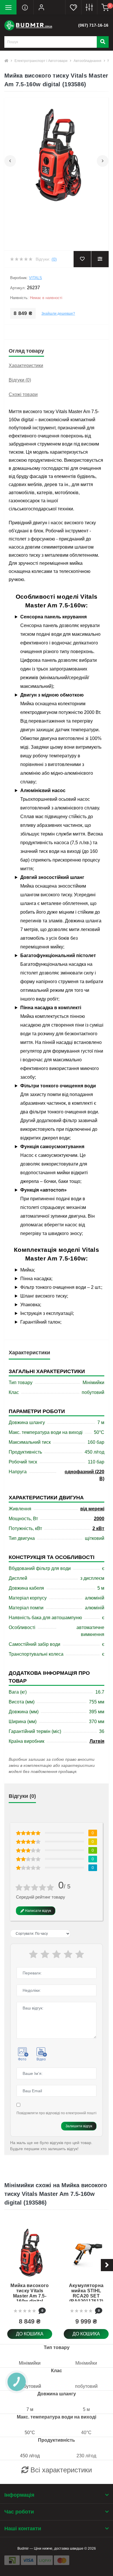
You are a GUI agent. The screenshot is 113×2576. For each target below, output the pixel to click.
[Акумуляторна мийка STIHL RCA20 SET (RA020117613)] (86, 2252)
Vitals (35, 278)
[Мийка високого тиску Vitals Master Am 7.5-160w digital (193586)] (30, 2252)
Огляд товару (26, 351)
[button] (41, 7)
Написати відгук (38, 1911)
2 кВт (98, 1528)
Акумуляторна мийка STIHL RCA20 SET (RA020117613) (86, 2293)
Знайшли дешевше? (58, 314)
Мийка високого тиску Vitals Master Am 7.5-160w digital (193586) (30, 2296)
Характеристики (26, 365)
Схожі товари (23, 394)
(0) (54, 259)
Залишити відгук (79, 2126)
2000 (99, 1519)
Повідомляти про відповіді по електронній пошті (57, 2113)
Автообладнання (88, 61)
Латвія (97, 1741)
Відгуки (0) (20, 380)
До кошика (30, 2334)
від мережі (92, 1509)
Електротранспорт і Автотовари (41, 61)
